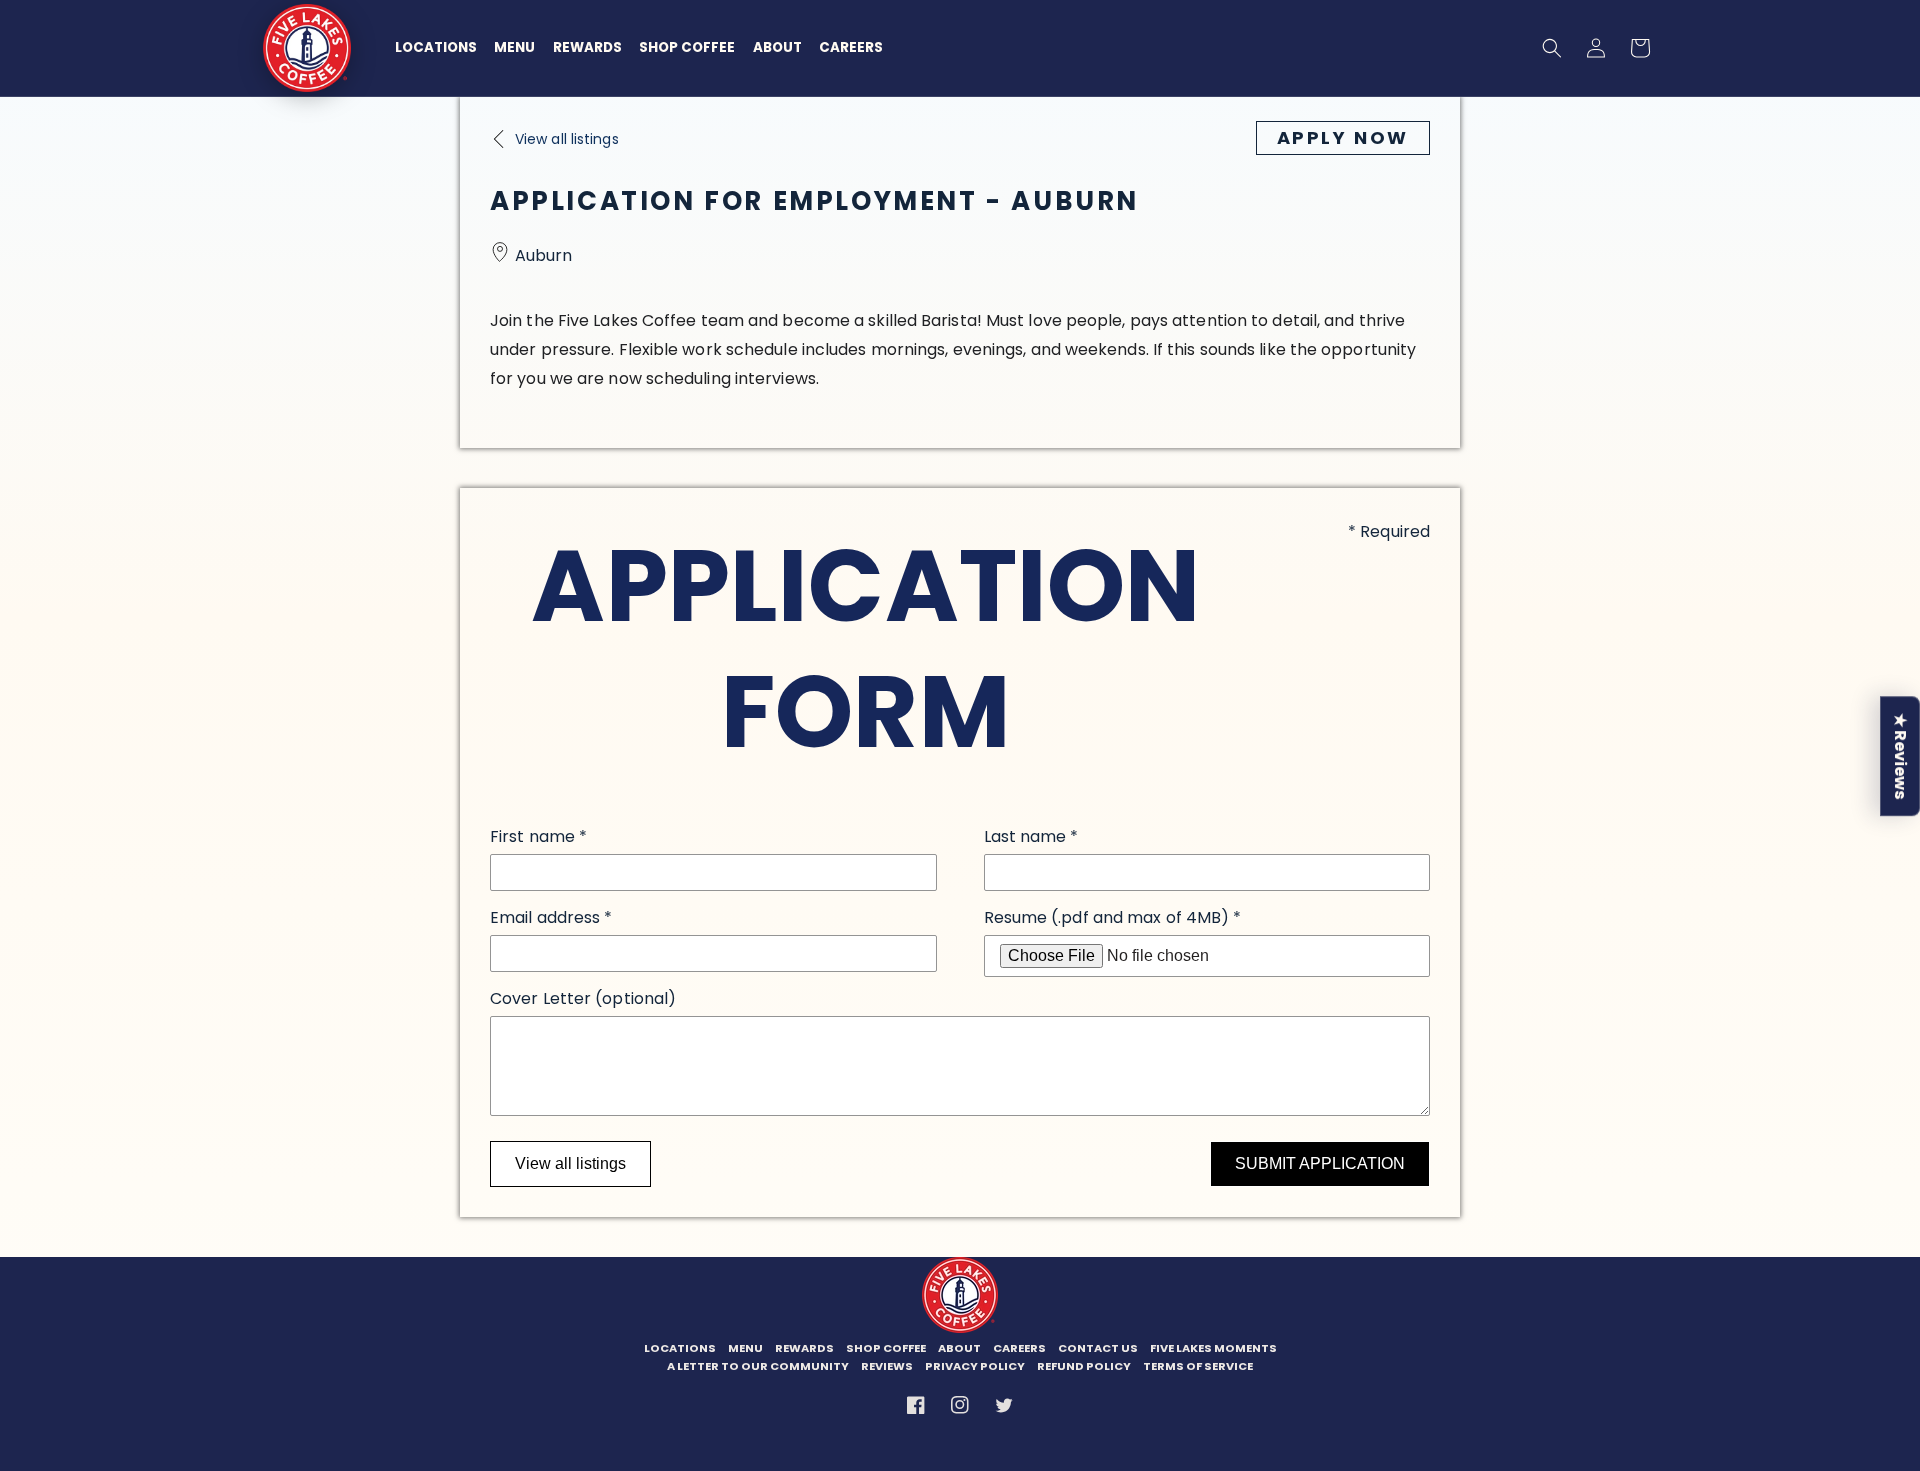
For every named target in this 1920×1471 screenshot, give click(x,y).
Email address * (551, 917)
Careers (851, 47)
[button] (1552, 48)
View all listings (570, 1163)
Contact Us (1098, 1348)
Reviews (887, 1366)
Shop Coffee (687, 47)
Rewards (587, 47)
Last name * (1031, 836)
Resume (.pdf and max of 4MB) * (1113, 917)
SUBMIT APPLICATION (1320, 1163)
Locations (436, 47)
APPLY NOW (1343, 137)
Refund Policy (1084, 1366)
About (777, 47)
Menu (514, 47)
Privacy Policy (975, 1366)
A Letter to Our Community (758, 1366)
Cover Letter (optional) (583, 998)
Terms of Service (1198, 1366)
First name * (538, 836)
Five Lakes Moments (1213, 1348)
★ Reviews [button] (1900, 756)
